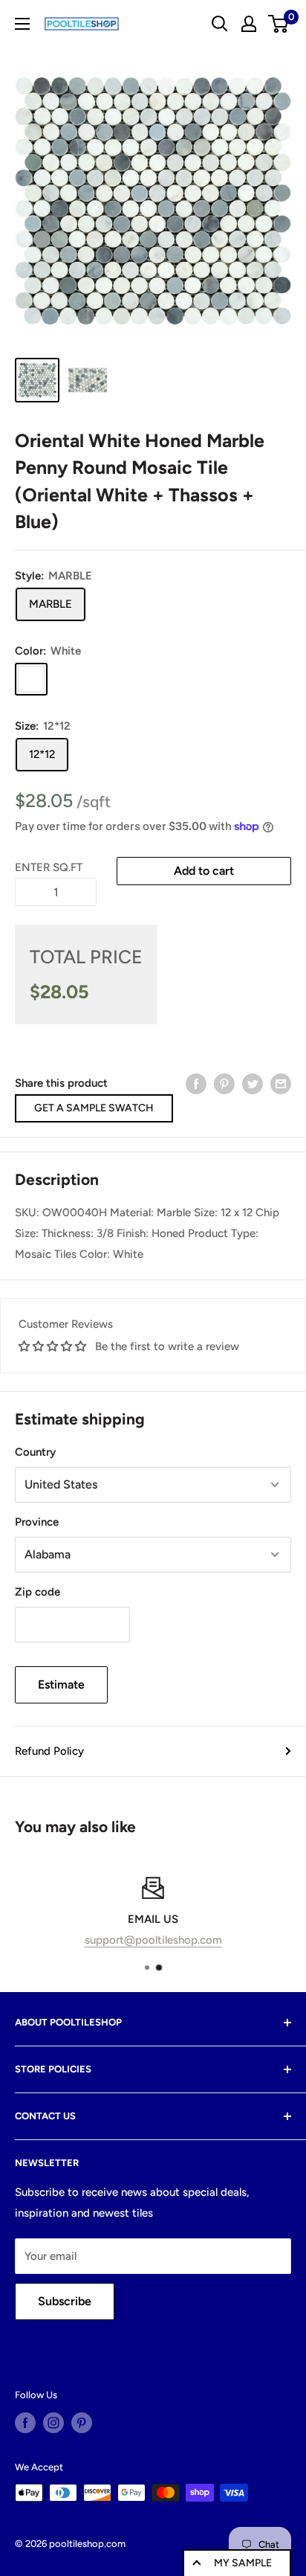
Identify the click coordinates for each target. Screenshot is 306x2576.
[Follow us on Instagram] (53, 2423)
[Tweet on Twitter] (253, 1083)
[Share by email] (281, 1083)
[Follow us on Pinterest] (82, 2423)
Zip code (38, 1592)
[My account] (249, 24)
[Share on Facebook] (196, 1083)
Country (35, 1452)
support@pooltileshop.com (153, 1940)
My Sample (243, 2563)
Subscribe (65, 2301)
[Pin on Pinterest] (224, 1083)
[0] (279, 24)
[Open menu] (22, 24)
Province (37, 1522)
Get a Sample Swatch (94, 1108)
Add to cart (204, 871)
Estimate (61, 1684)
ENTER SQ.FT (49, 867)
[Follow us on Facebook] (25, 2423)
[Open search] (220, 24)
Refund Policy (49, 1751)
